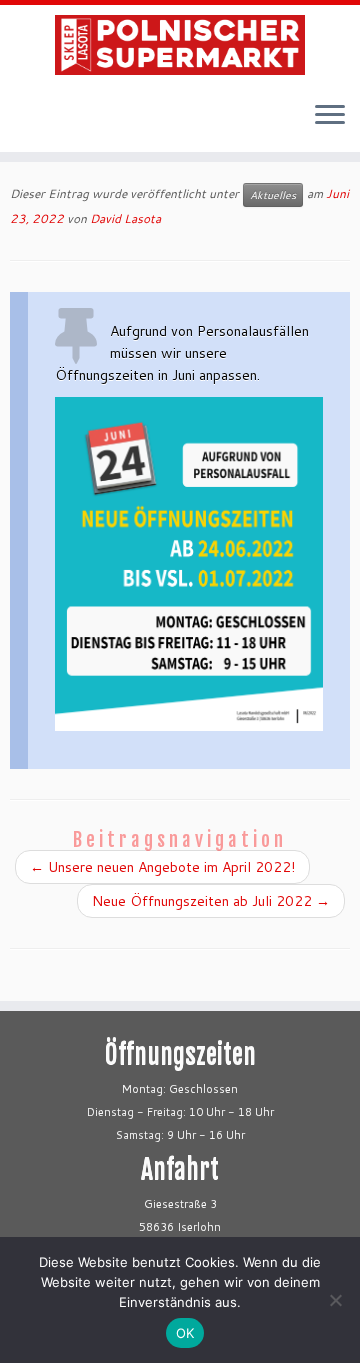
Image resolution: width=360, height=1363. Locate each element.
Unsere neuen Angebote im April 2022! (162, 867)
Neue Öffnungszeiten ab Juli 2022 (211, 901)
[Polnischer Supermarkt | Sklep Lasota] (180, 45)
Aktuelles (273, 195)
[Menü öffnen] (330, 116)
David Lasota (125, 218)
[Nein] (335, 1300)
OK (185, 1333)
